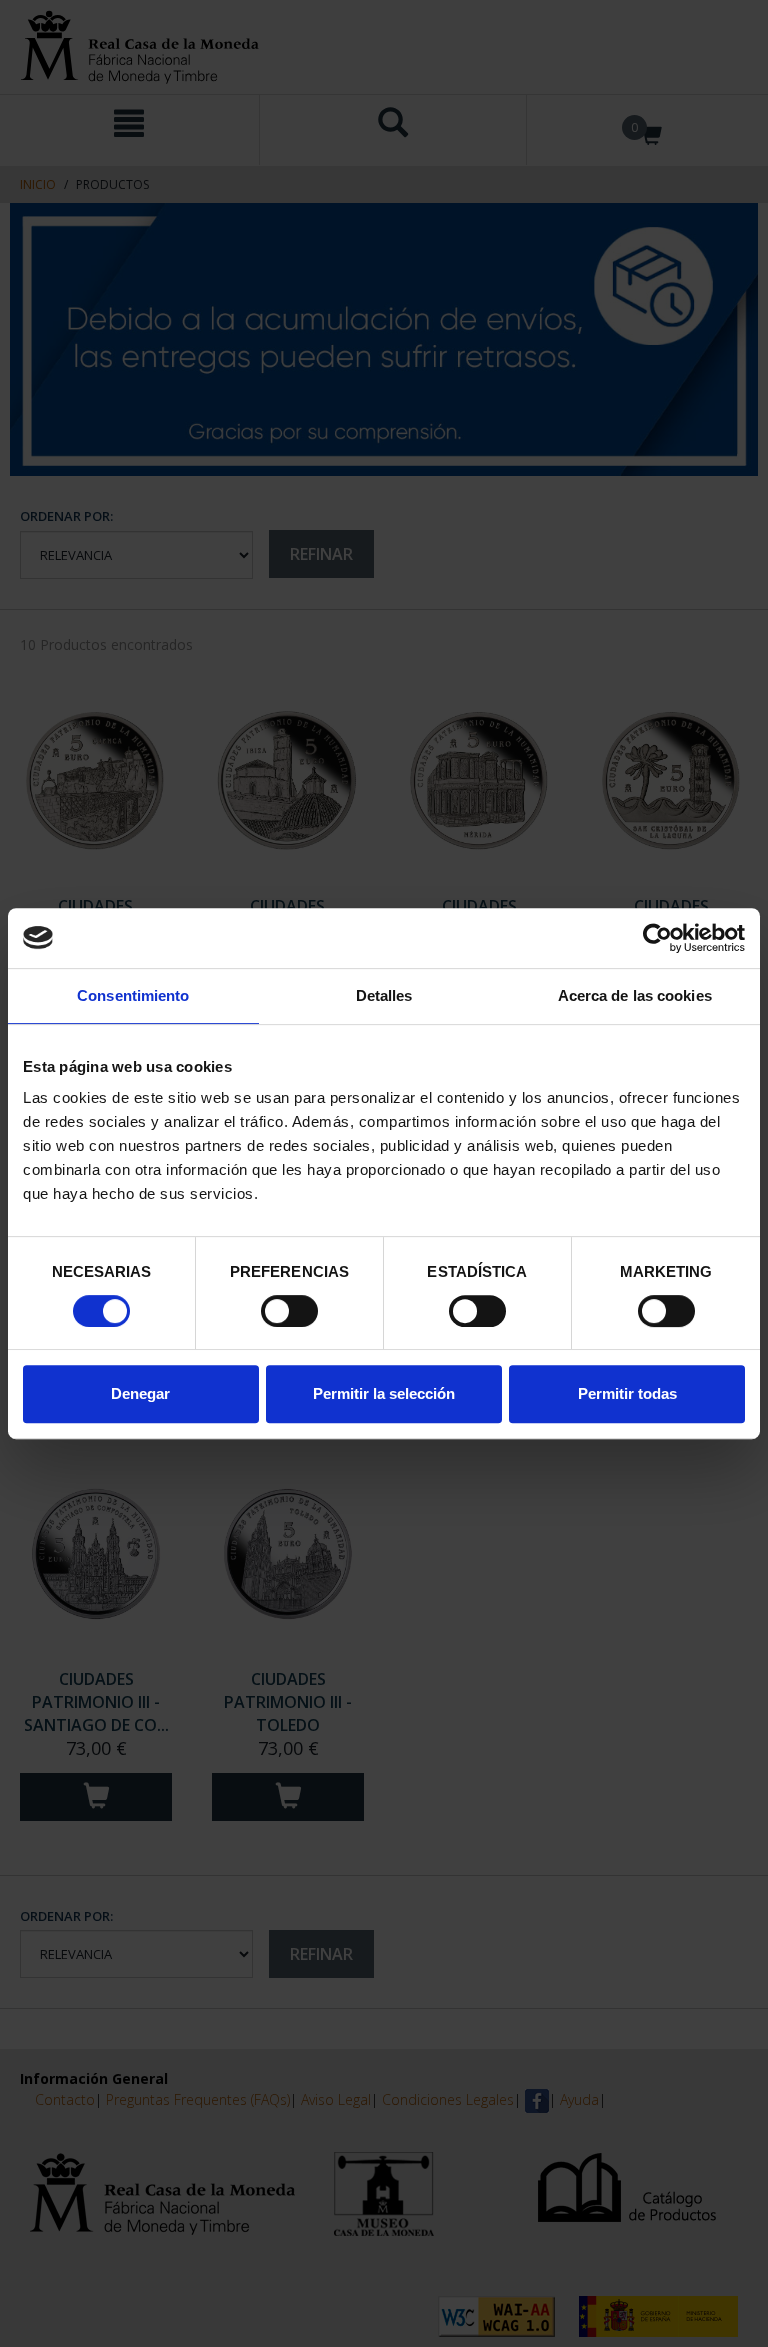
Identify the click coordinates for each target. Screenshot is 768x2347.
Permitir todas (627, 1393)
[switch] (289, 1311)
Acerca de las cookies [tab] (635, 995)
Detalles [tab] (384, 995)
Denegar (140, 1393)
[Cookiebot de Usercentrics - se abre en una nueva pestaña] (657, 938)
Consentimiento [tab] (133, 995)
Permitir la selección (384, 1393)
